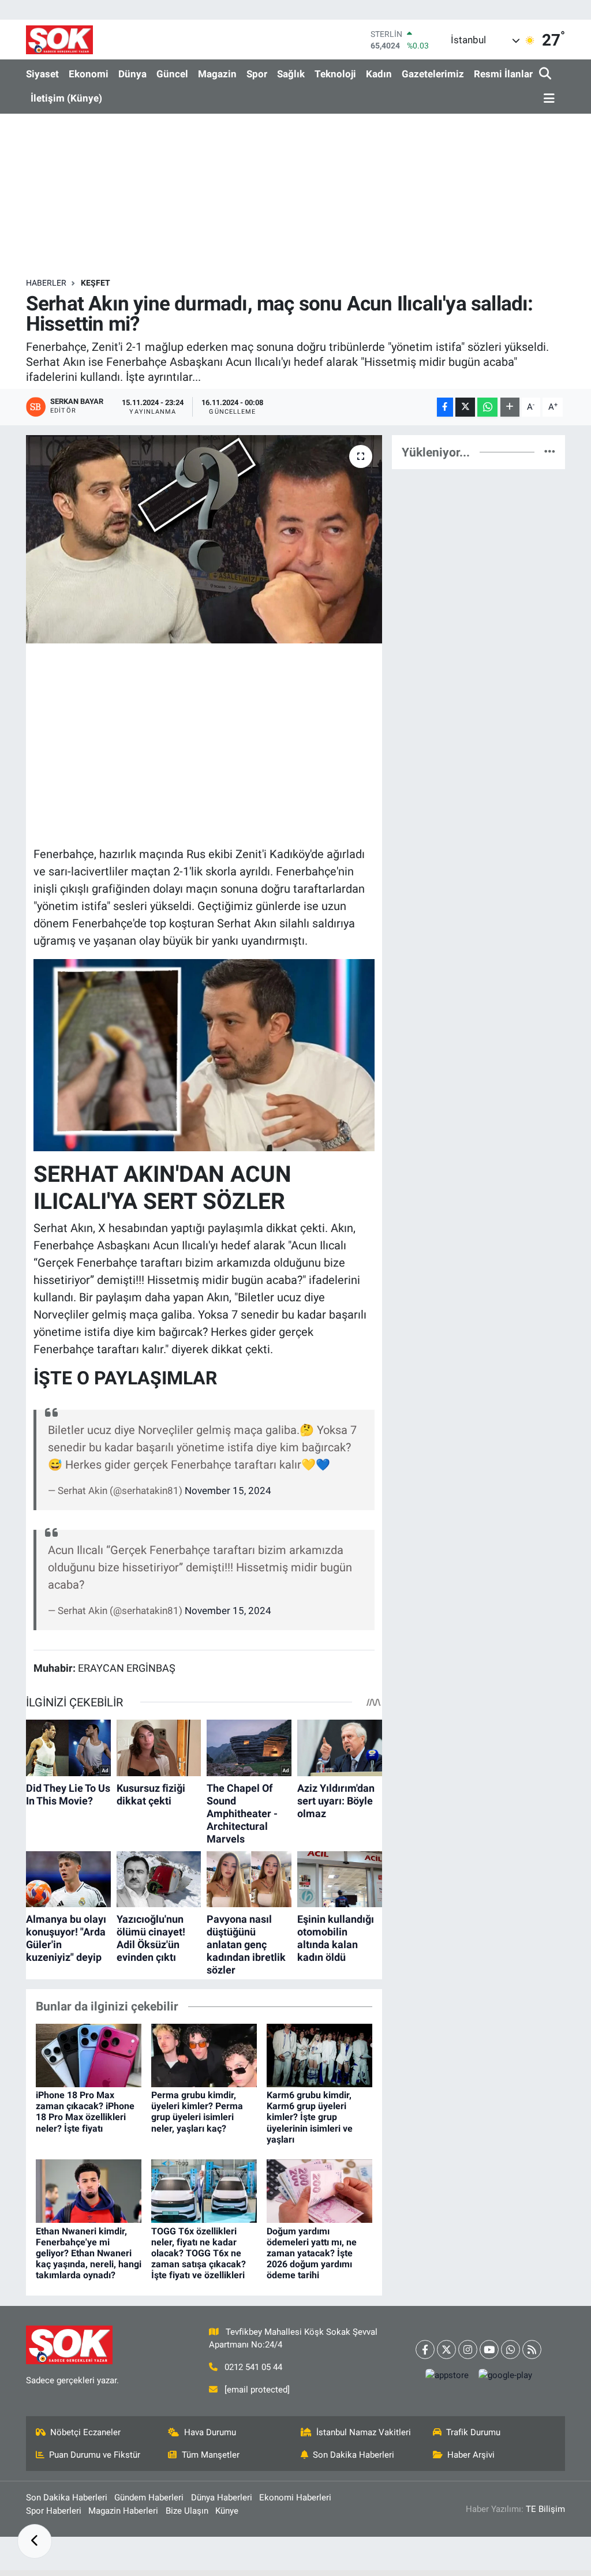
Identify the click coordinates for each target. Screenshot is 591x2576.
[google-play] (505, 2375)
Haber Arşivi (471, 2455)
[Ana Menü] (547, 99)
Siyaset (42, 74)
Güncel (172, 74)
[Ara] (546, 74)
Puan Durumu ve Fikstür (95, 2455)
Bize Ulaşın (187, 2511)
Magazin (217, 74)
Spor (257, 74)
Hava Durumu (210, 2432)
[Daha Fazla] (510, 407)
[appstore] (447, 2375)
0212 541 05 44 (253, 2367)
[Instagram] (468, 2350)
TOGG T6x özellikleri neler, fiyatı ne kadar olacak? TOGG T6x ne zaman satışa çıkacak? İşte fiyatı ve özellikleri (199, 2253)
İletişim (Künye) (66, 98)
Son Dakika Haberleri (354, 2455)
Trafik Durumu (473, 2432)
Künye (227, 2511)
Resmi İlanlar (503, 74)
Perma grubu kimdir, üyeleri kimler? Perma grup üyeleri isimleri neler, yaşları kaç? (197, 2112)
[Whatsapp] (510, 2350)
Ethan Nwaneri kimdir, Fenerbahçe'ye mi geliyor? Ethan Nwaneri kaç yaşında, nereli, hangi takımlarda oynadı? (89, 2253)
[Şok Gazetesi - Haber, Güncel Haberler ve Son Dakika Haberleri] (59, 40)
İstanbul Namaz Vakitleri (364, 2432)
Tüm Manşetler (211, 2455)
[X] (446, 2350)
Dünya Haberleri (222, 2498)
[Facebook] (425, 2350)
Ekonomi (89, 74)
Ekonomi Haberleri (295, 2498)
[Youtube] (489, 2350)
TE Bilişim (545, 2509)
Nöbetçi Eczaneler (85, 2432)
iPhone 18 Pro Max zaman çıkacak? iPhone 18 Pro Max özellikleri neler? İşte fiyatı (85, 2112)
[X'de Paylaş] (465, 407)
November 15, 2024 (228, 1491)
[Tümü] (550, 452)
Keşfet (96, 283)
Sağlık (291, 74)
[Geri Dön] (35, 2541)
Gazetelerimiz (433, 74)
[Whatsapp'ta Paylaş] (487, 407)
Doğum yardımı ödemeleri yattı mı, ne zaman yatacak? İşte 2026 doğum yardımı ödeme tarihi (312, 2253)
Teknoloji (335, 74)
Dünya (132, 74)
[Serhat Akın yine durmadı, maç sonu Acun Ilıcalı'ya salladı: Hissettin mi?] (204, 540)
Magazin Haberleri (123, 2511)
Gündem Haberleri (149, 2498)
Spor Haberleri (54, 2511)
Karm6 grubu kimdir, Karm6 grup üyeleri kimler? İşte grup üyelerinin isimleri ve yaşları (310, 2117)
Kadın (379, 74)
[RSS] (532, 2350)
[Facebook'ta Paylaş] (445, 407)
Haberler (46, 283)
